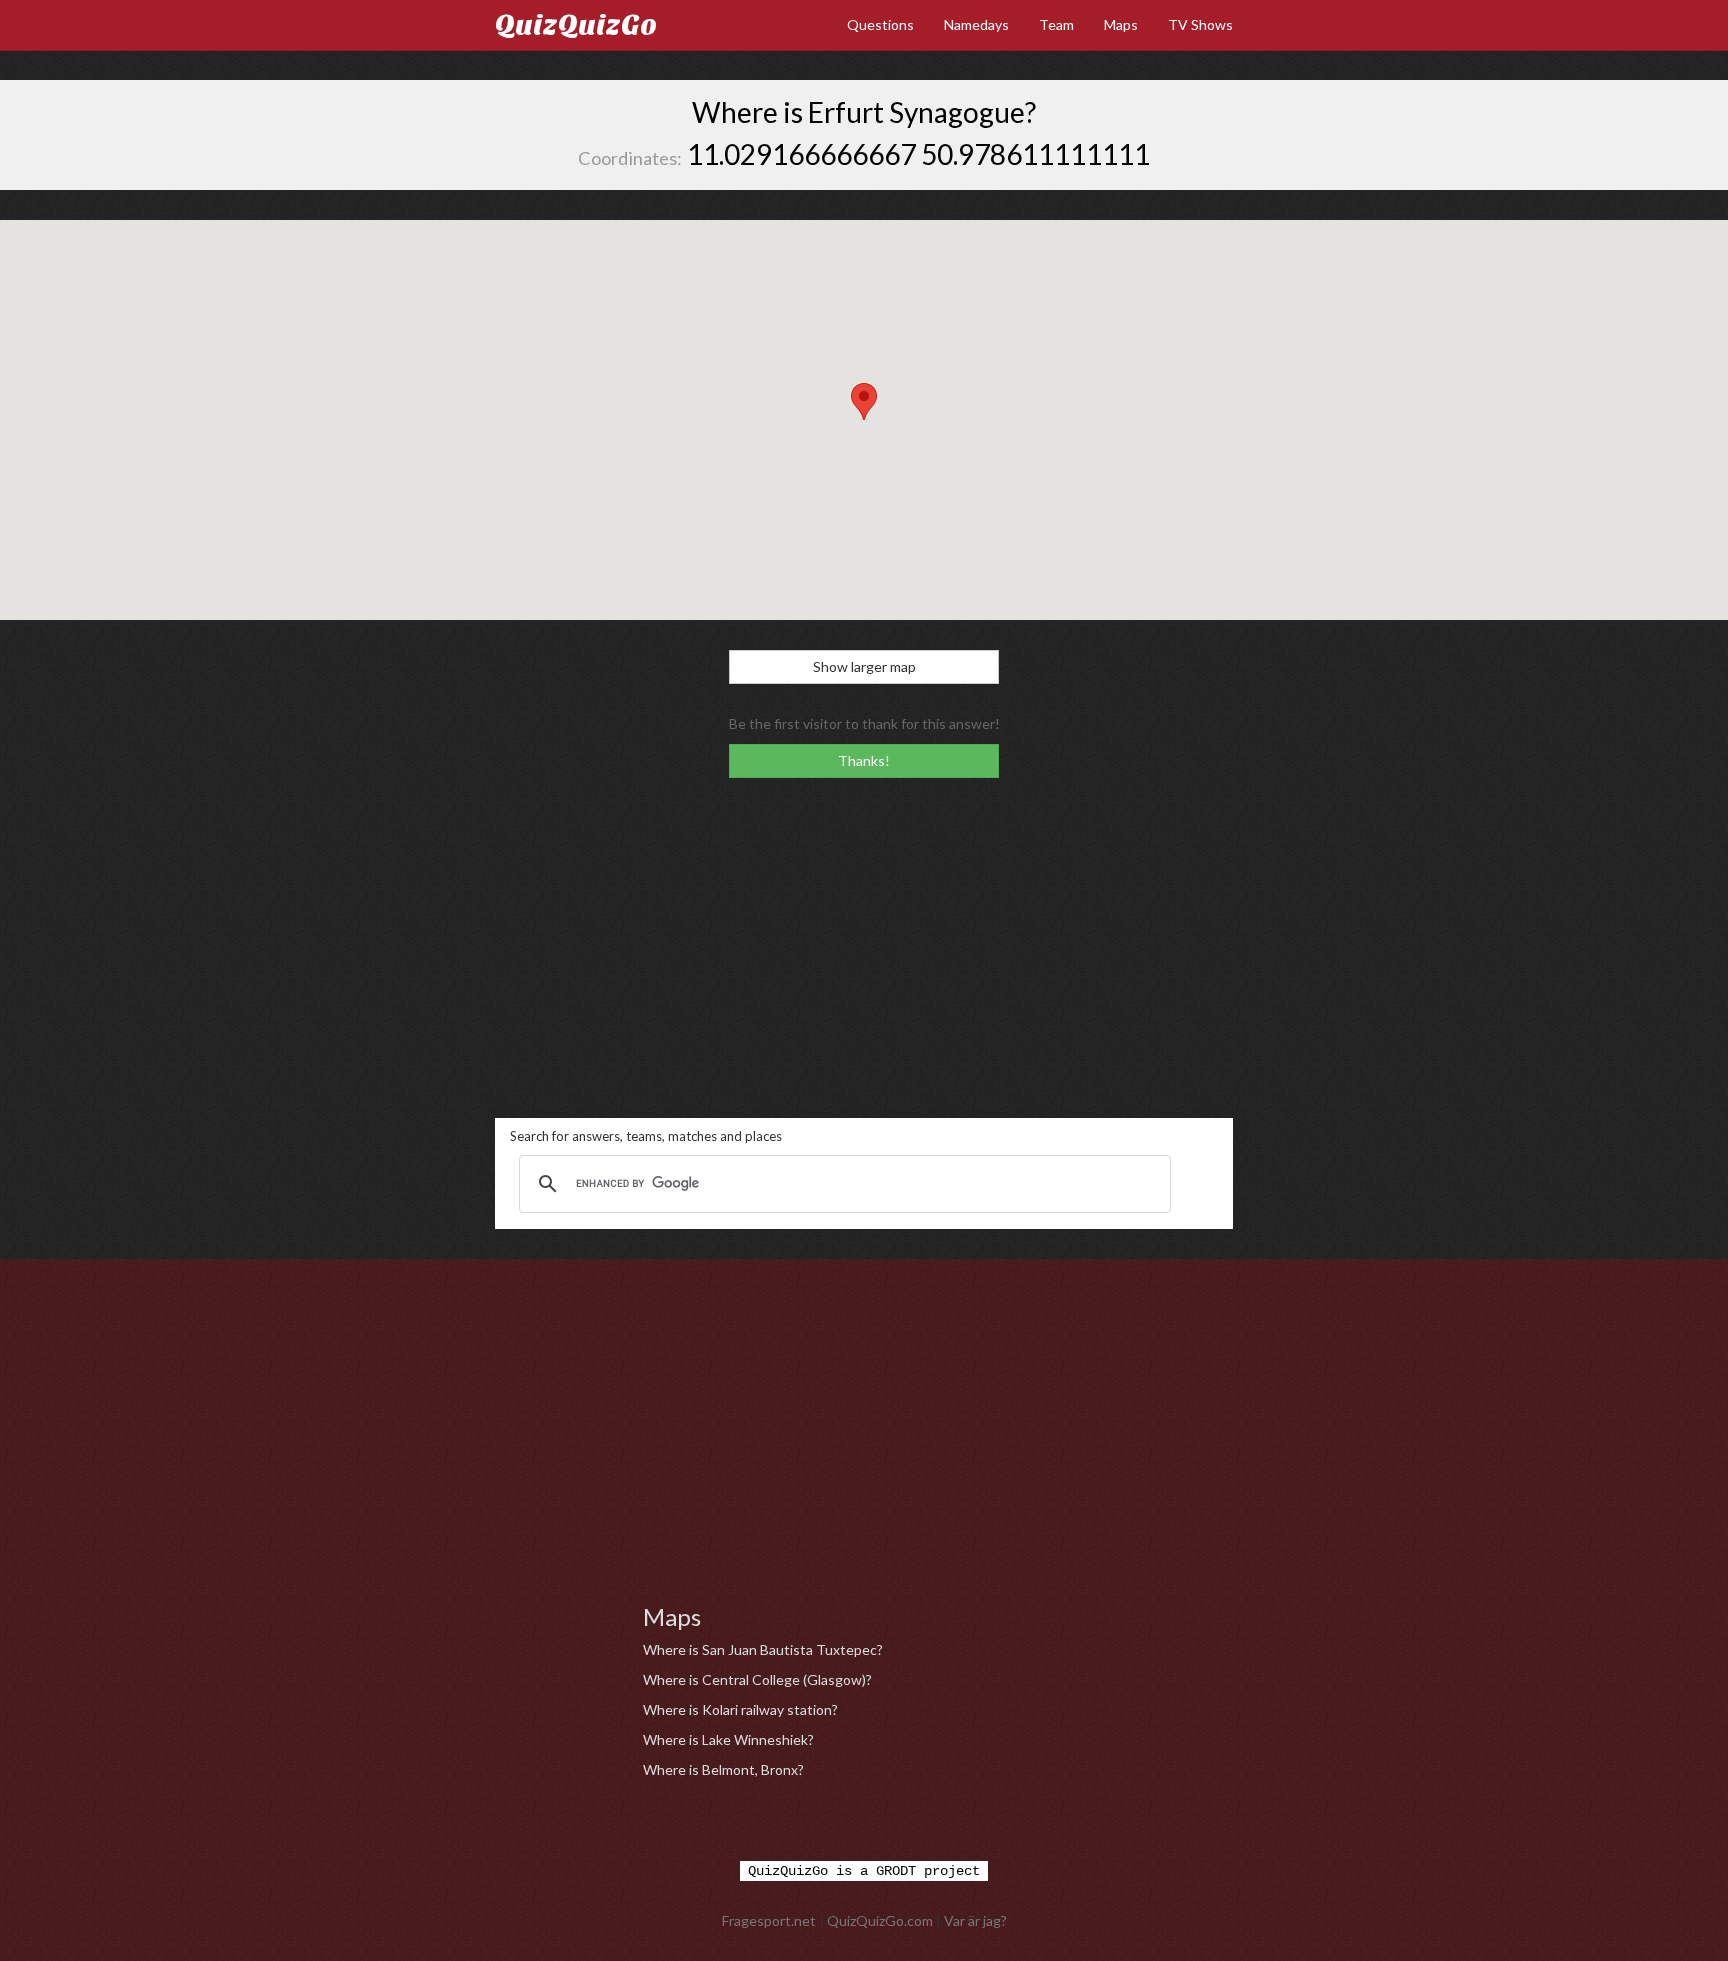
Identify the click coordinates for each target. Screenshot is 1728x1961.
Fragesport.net (769, 1920)
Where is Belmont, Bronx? (723, 1769)
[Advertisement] (864, 948)
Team (1056, 24)
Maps (1121, 24)
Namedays (976, 24)
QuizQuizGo (576, 25)
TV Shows (1200, 24)
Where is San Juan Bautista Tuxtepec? (763, 1649)
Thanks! (864, 760)
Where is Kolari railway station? (740, 1709)
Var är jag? (975, 1920)
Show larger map (864, 666)
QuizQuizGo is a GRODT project (864, 1871)
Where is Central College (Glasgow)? (757, 1679)
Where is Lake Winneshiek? (728, 1739)
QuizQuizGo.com (880, 1920)
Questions (880, 24)
